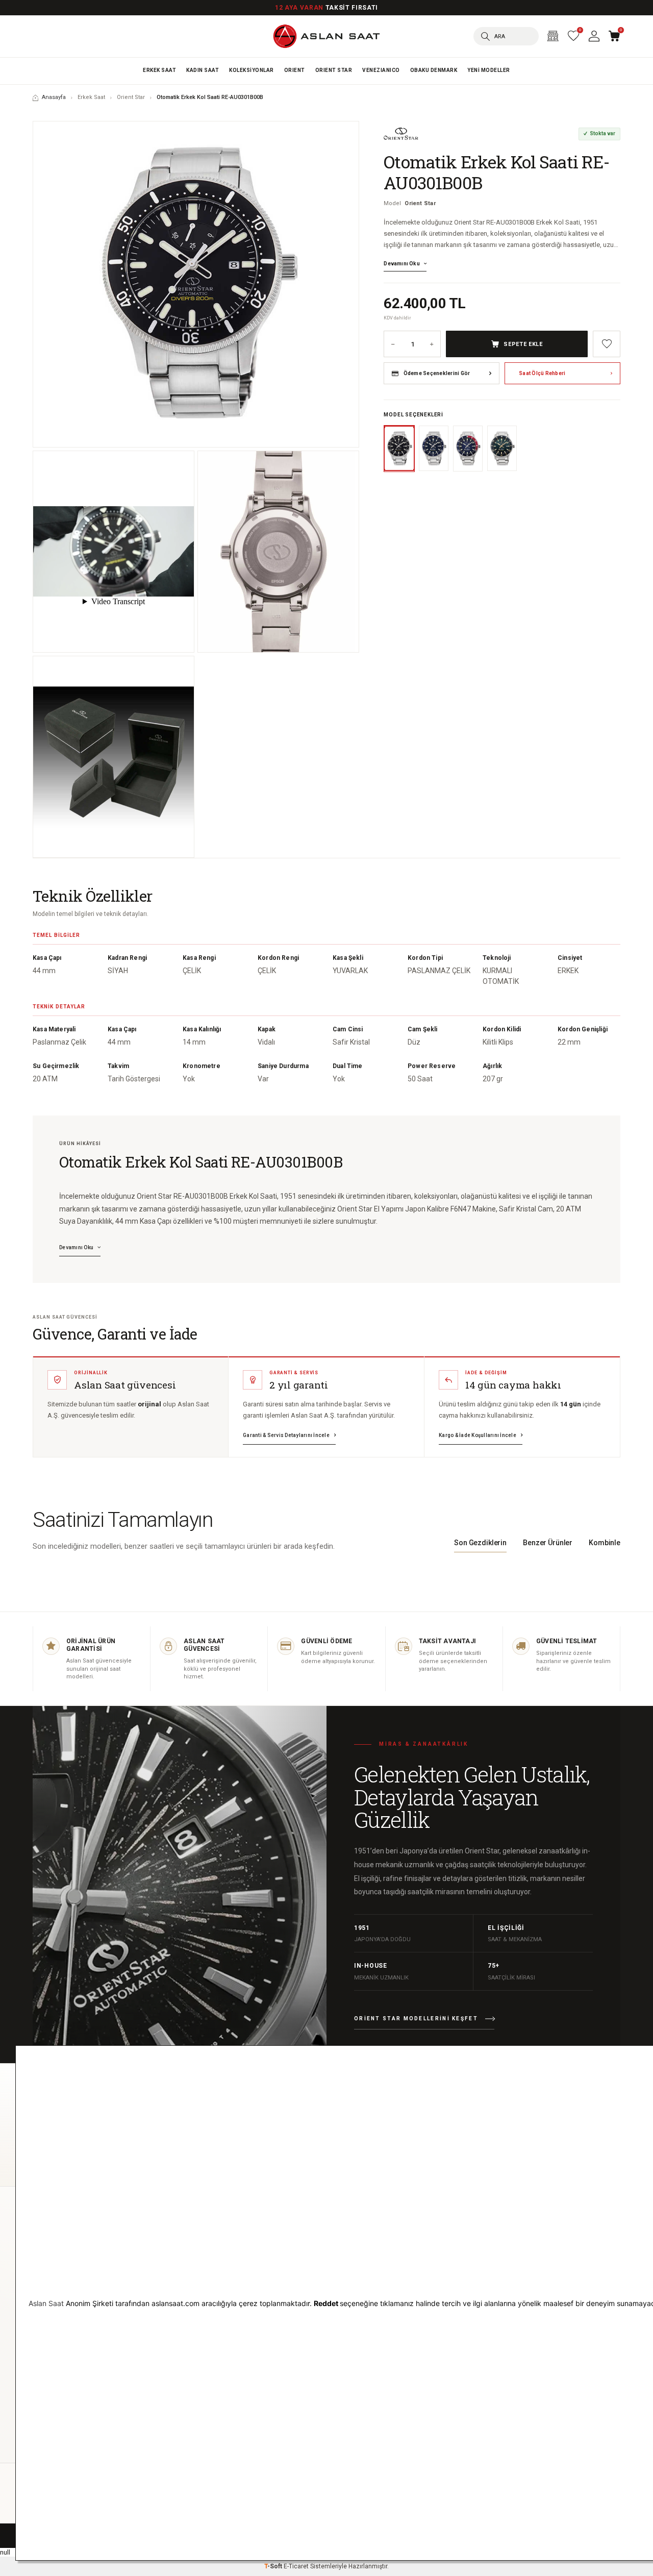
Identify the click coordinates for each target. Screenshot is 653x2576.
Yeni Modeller (489, 70)
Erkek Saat (159, 70)
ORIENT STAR (334, 70)
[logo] (326, 36)
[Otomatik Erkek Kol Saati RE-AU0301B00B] (196, 284)
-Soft (274, 2566)
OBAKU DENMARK (434, 70)
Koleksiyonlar (252, 70)
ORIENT (295, 70)
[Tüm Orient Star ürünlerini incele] (401, 134)
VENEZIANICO (381, 70)
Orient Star (131, 97)
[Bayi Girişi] (553, 36)
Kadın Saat (203, 70)
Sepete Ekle (523, 344)
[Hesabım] (594, 36)
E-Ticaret (296, 2566)
